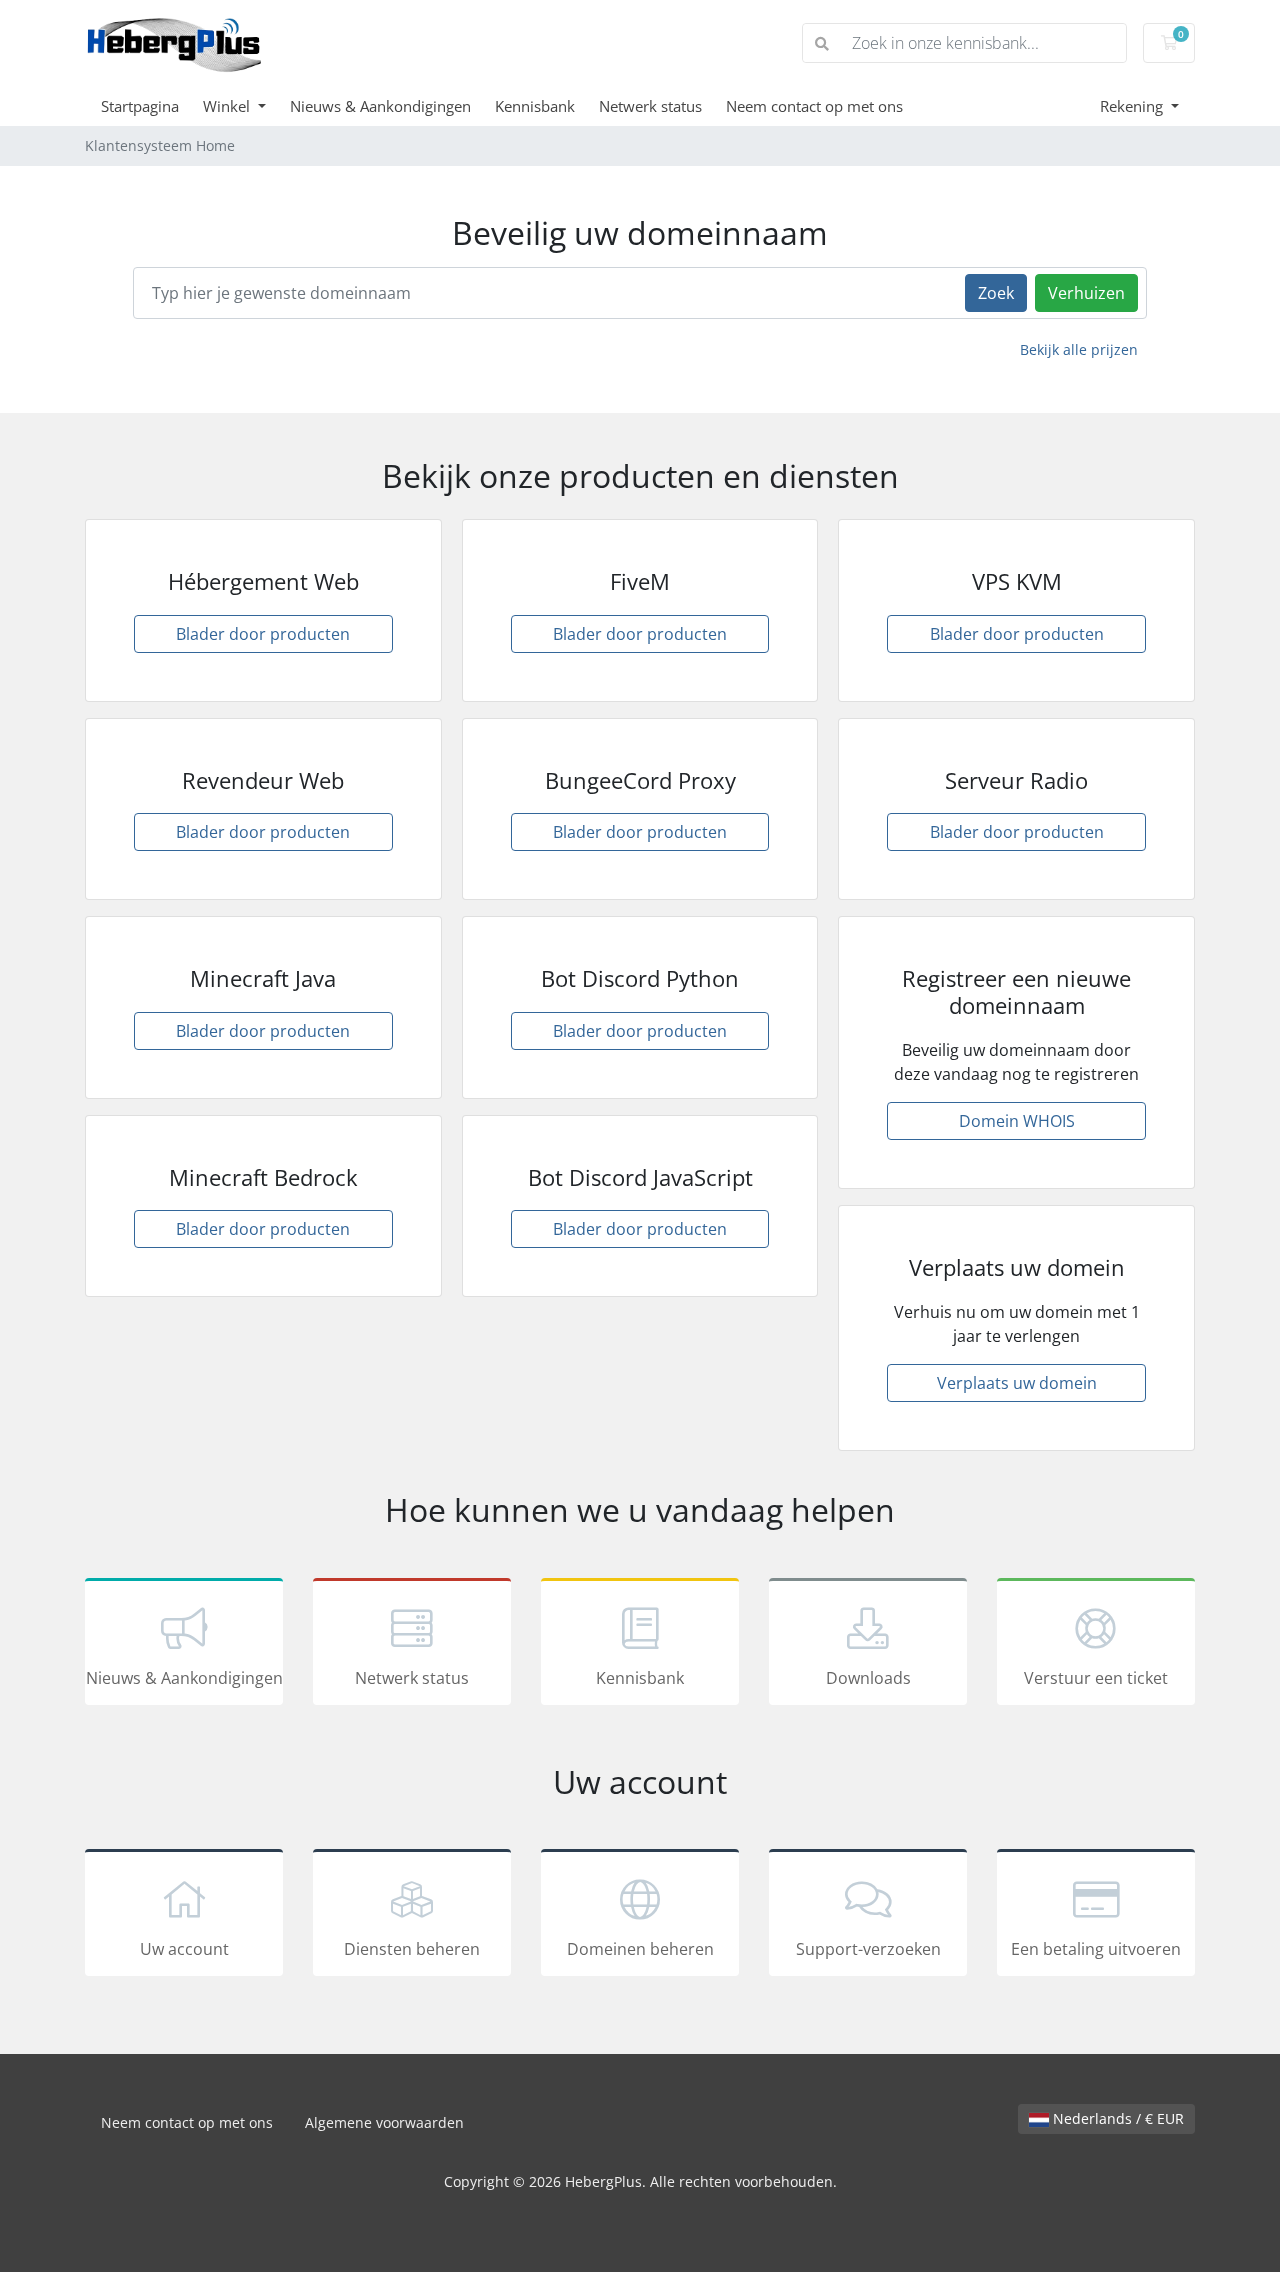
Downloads (868, 1678)
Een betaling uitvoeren (1096, 1949)
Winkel (228, 106)
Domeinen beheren (640, 1949)
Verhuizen (1086, 293)
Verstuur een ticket (1096, 1678)
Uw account (184, 1949)
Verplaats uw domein (1017, 1383)
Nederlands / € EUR (1116, 2118)
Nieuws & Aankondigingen (380, 106)
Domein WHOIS (1017, 1121)
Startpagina (140, 106)
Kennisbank (535, 106)
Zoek (996, 293)
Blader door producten (263, 634)
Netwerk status (650, 106)
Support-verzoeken (868, 1949)
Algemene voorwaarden (384, 2122)
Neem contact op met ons (814, 106)
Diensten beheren (412, 1949)
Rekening (1133, 106)
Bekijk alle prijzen (1079, 349)
